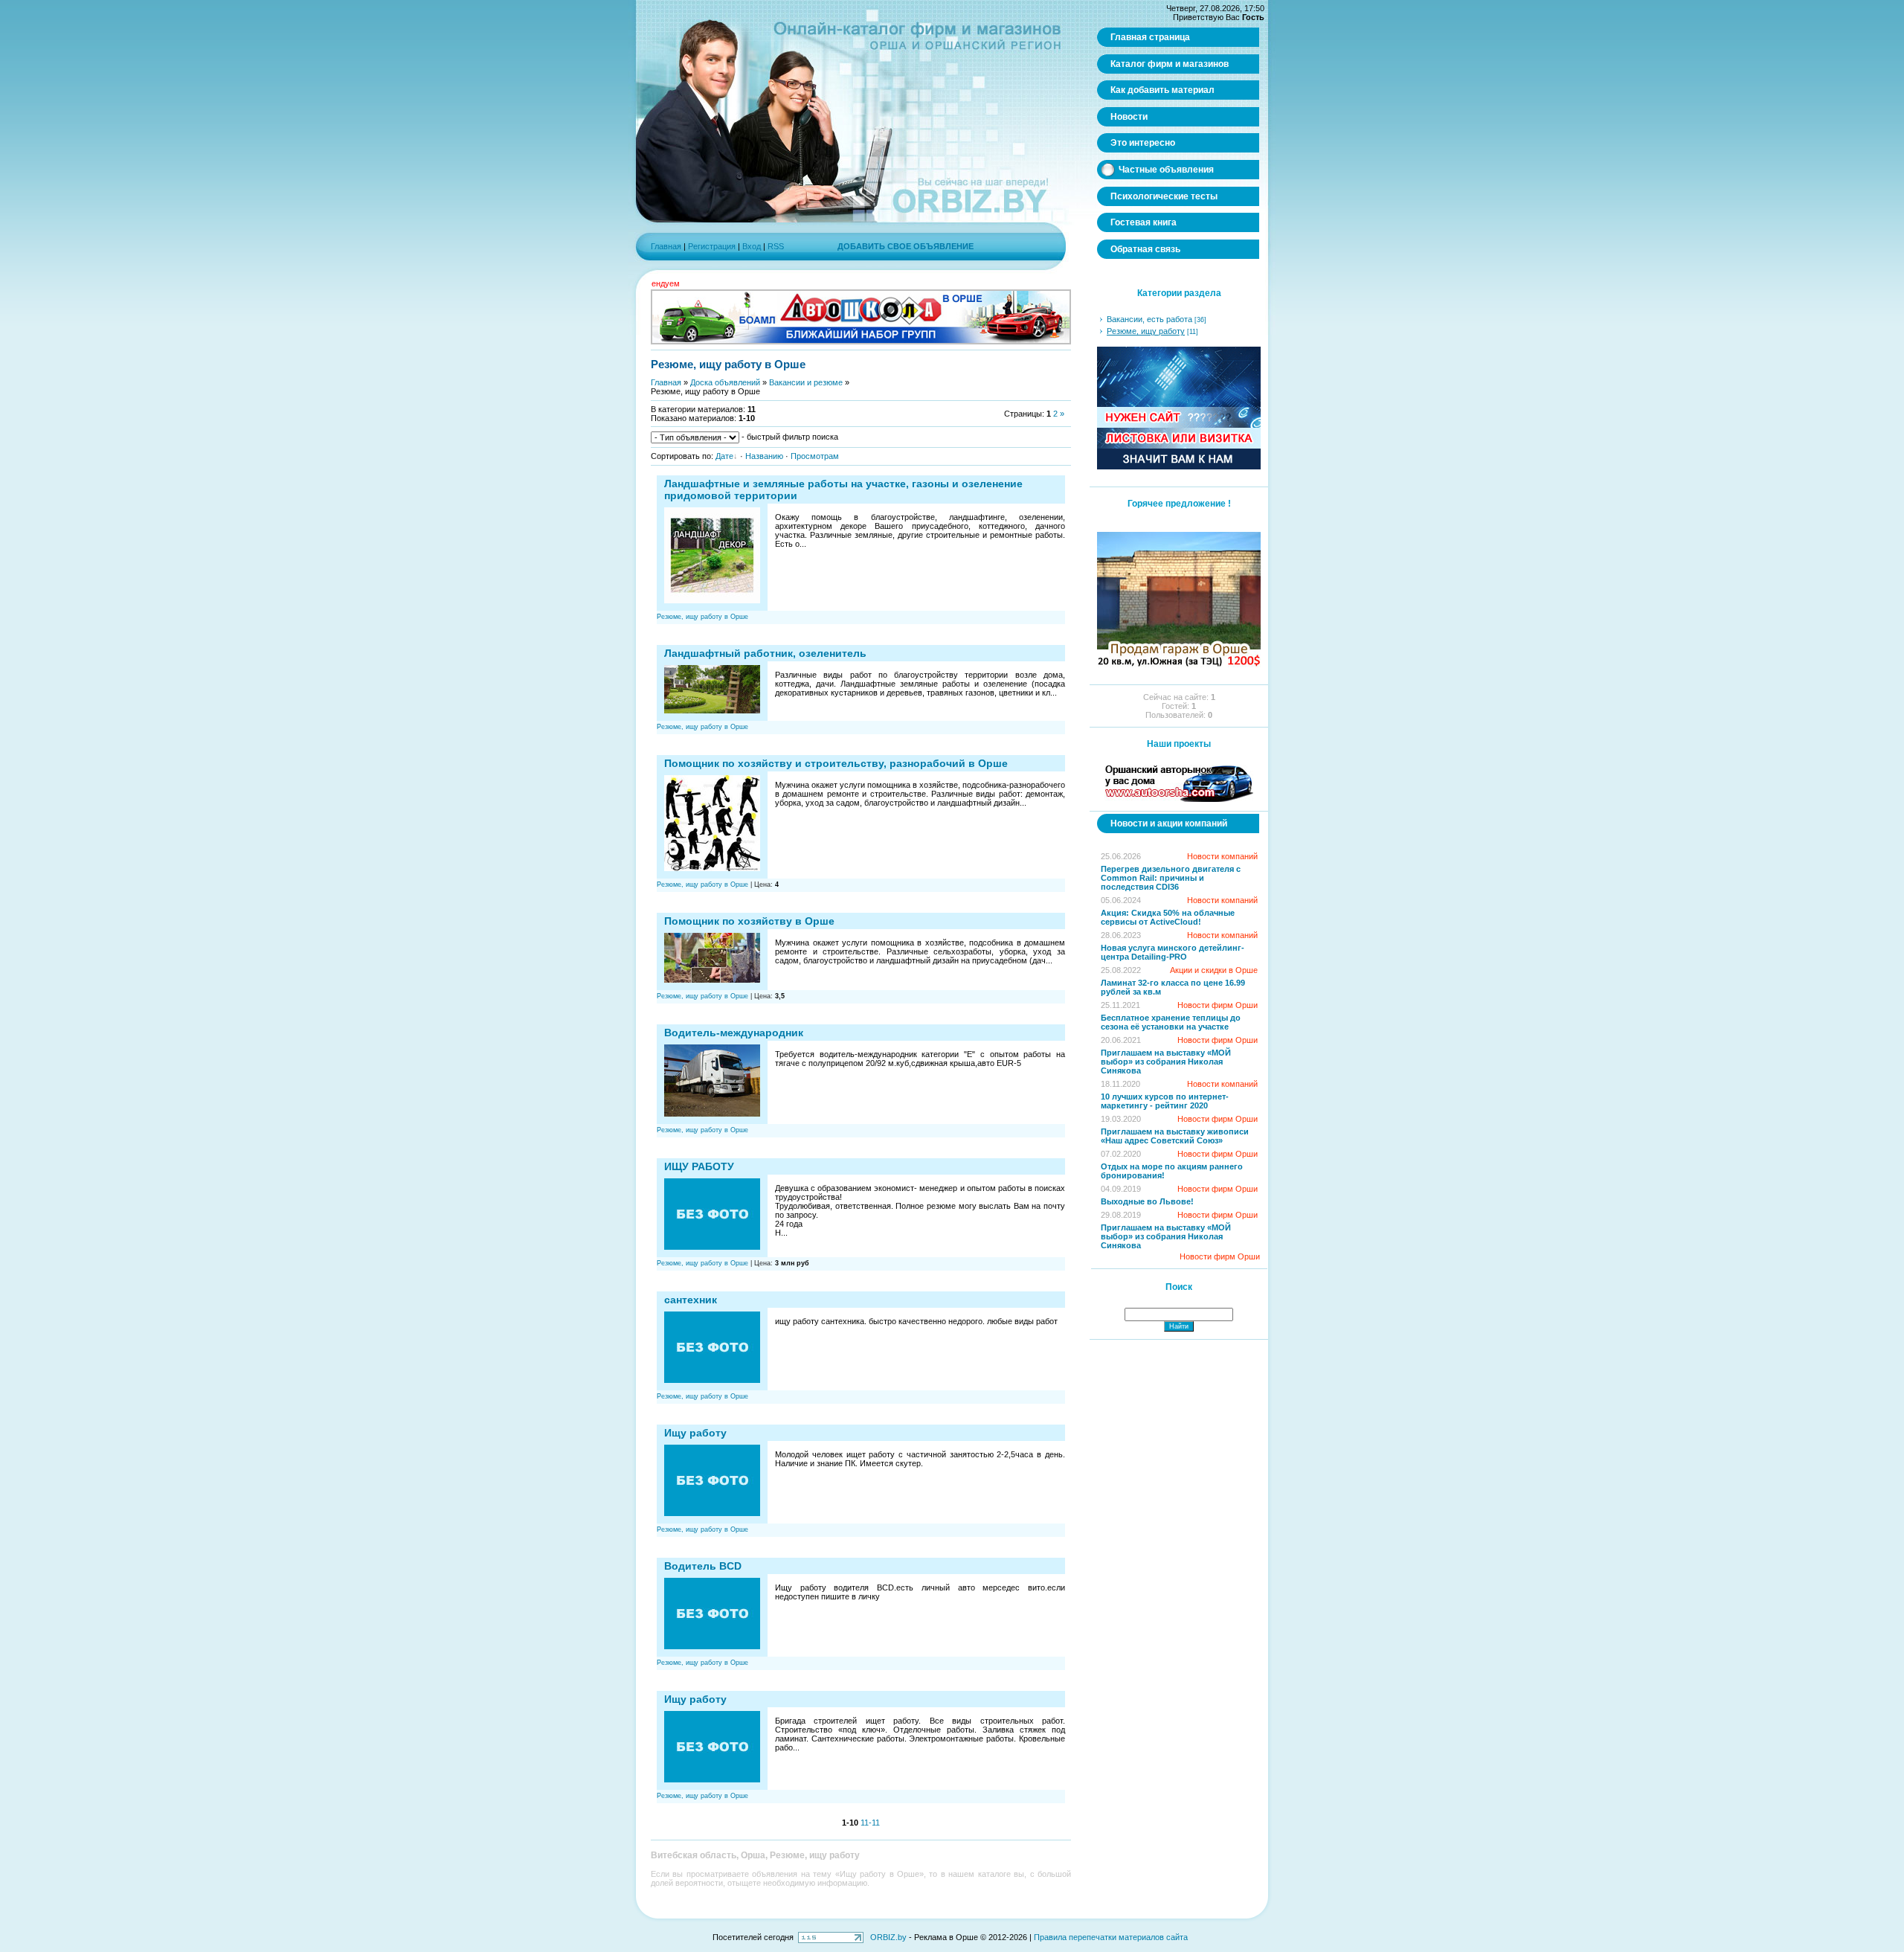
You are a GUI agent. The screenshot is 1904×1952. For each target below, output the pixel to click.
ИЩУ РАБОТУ (699, 1166)
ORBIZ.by (888, 1937)
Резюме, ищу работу (1146, 331)
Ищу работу (695, 1433)
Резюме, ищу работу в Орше (702, 617)
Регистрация (712, 246)
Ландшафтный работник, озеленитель (765, 653)
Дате (724, 456)
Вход (752, 246)
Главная (666, 246)
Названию (764, 456)
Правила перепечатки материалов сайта (1111, 1937)
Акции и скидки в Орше (1214, 970)
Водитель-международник (734, 1033)
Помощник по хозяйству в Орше (749, 921)
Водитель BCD (703, 1566)
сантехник (691, 1300)
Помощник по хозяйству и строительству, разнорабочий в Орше (836, 763)
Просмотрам (815, 456)
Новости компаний (1222, 856)
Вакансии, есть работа (1149, 319)
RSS (776, 246)
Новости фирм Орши (1218, 1005)
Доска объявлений (725, 382)
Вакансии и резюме (806, 382)
